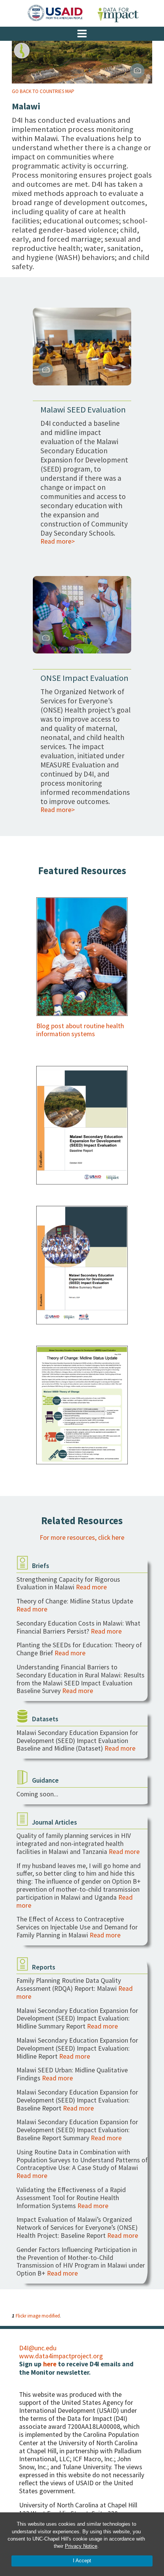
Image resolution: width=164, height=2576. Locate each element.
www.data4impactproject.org (61, 2356)
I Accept (82, 2561)
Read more (91, 1587)
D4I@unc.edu (38, 2348)
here (50, 2364)
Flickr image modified (38, 2316)
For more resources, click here (82, 1538)
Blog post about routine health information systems (80, 1030)
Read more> (58, 541)
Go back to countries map (43, 91)
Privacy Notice (81, 2546)
